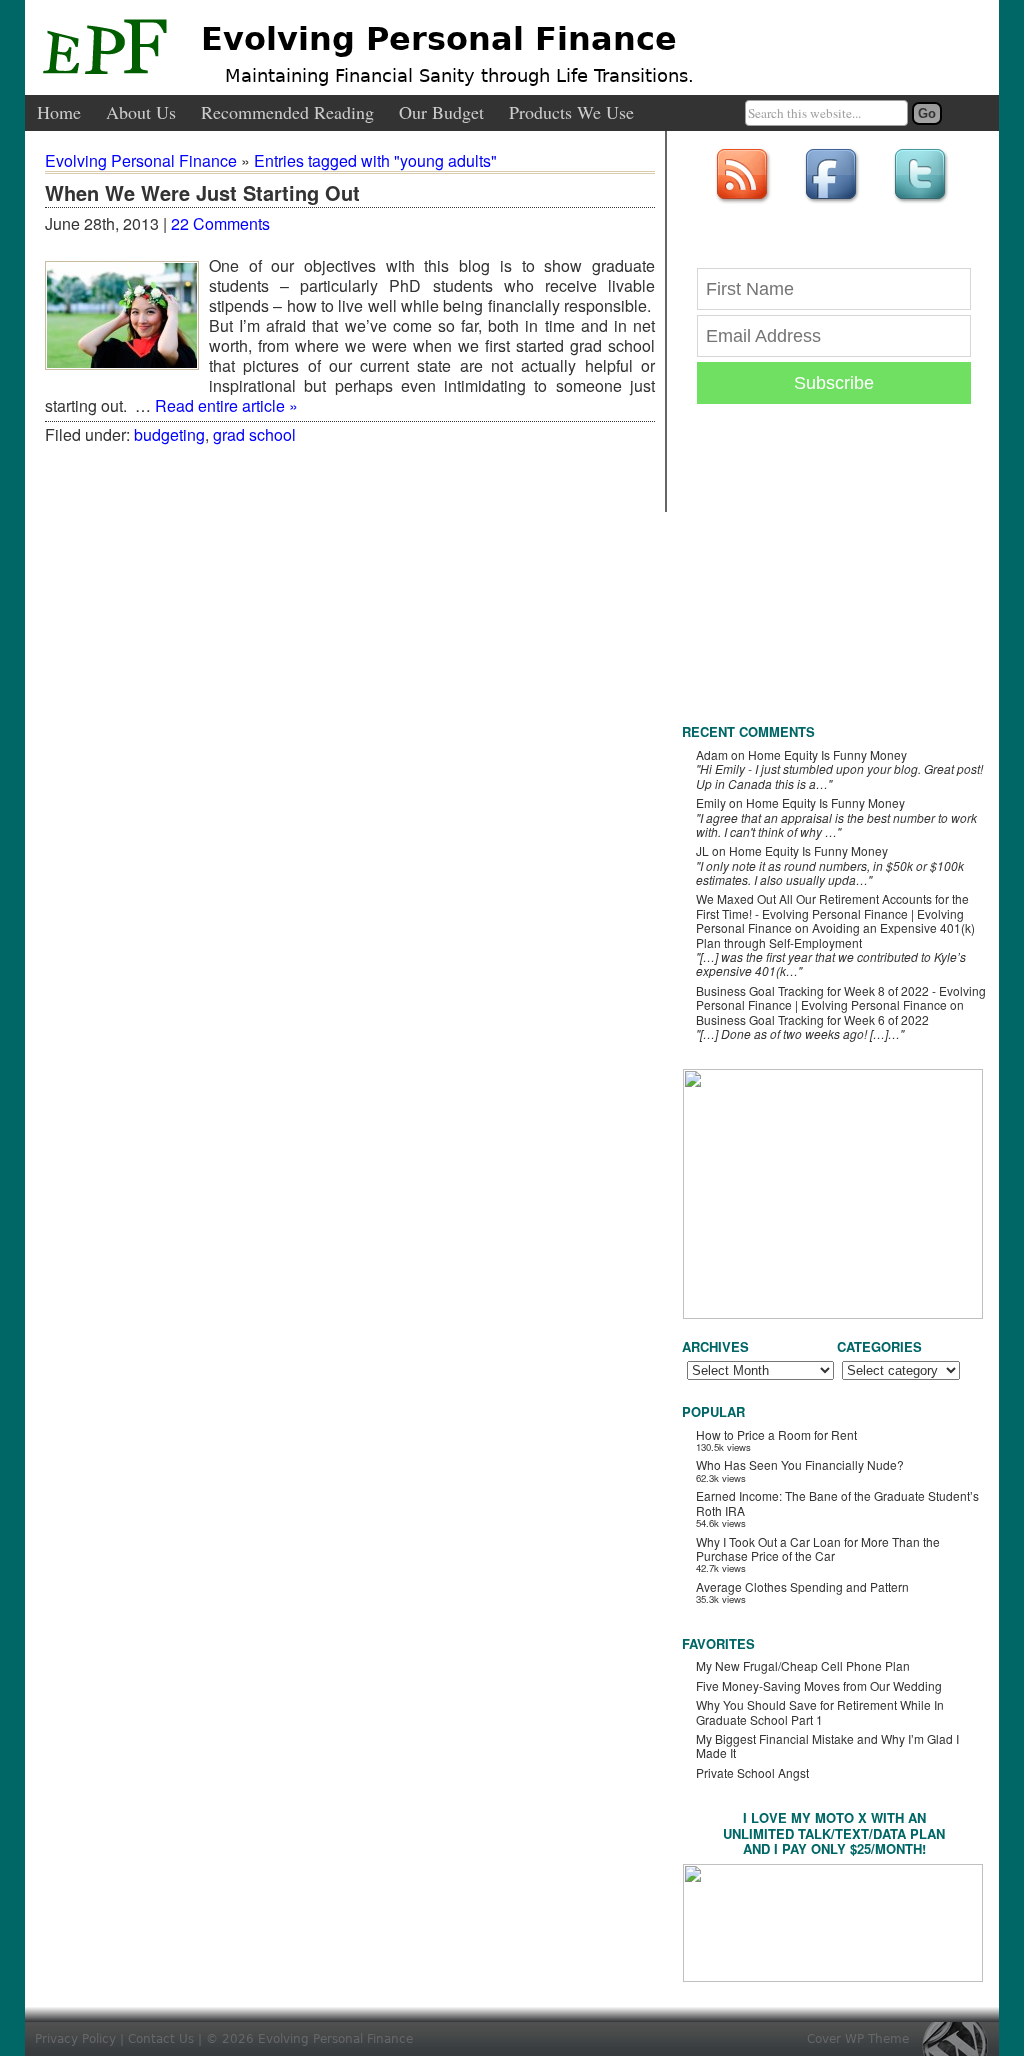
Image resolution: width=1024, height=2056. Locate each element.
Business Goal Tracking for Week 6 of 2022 (812, 1019)
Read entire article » (226, 405)
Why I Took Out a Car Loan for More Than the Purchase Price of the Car (818, 1548)
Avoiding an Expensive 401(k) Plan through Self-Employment (835, 934)
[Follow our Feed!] (745, 204)
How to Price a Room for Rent (776, 1434)
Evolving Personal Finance (439, 39)
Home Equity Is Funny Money (827, 754)
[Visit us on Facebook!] (834, 204)
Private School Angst (752, 1772)
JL (702, 850)
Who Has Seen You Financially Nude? (800, 1464)
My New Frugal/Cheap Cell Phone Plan (803, 1665)
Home (59, 113)
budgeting (169, 434)
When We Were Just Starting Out (202, 194)
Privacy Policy (75, 2039)
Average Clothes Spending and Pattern (802, 1586)
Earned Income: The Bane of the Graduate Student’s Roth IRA (837, 1502)
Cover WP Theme (858, 2039)
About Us (141, 113)
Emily (711, 802)
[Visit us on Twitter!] (923, 204)
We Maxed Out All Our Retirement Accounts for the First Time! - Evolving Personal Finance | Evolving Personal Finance (832, 913)
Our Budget (441, 113)
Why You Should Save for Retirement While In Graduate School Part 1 (820, 1711)
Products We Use (571, 113)
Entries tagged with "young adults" (375, 160)
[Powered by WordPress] (960, 2038)
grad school (254, 434)
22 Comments (220, 223)
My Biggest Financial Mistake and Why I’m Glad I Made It (827, 1745)
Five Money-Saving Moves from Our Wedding (819, 1685)
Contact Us (161, 2039)
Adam (712, 754)
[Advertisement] (832, 580)
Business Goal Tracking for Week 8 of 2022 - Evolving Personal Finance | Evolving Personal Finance (841, 997)
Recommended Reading (287, 113)
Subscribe (834, 383)
